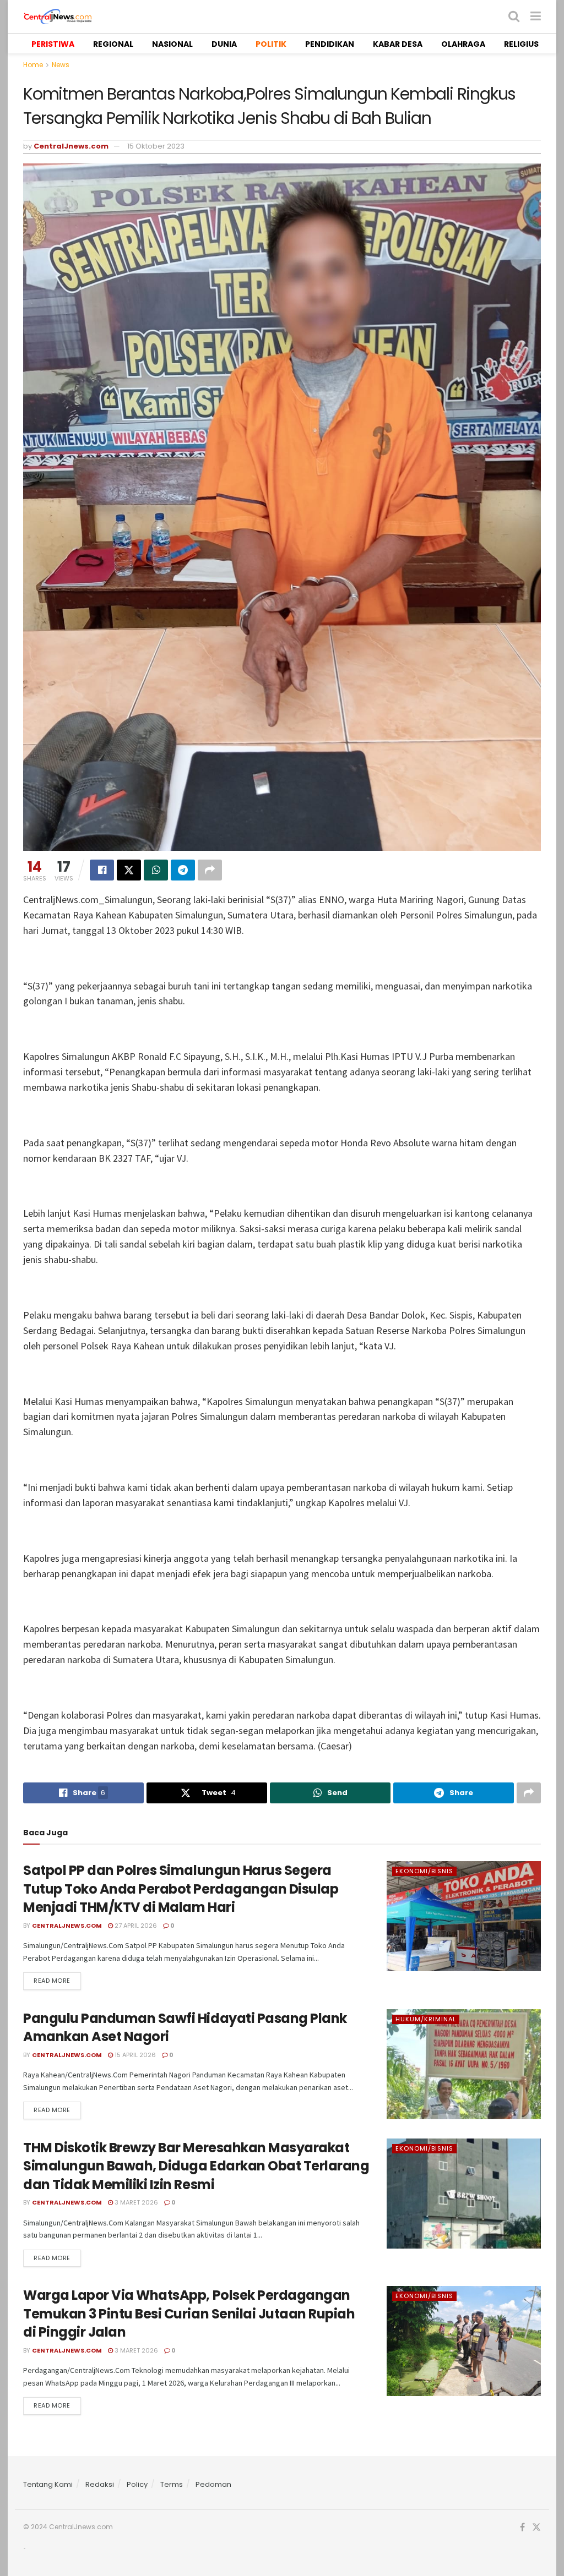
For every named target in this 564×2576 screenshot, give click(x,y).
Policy (137, 2484)
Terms (172, 2484)
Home (33, 65)
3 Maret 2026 (135, 2202)
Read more (52, 1981)
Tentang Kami (48, 2484)
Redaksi (100, 2484)
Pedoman (213, 2484)
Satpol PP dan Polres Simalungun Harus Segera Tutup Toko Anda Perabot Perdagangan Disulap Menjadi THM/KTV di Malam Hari (181, 1889)
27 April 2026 (135, 1926)
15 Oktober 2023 (156, 146)
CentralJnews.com (71, 146)
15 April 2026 (134, 2055)
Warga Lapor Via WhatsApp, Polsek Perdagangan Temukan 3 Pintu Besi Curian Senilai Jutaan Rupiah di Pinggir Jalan (189, 2314)
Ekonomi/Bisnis (424, 1871)
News (61, 65)
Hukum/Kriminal (426, 2019)
